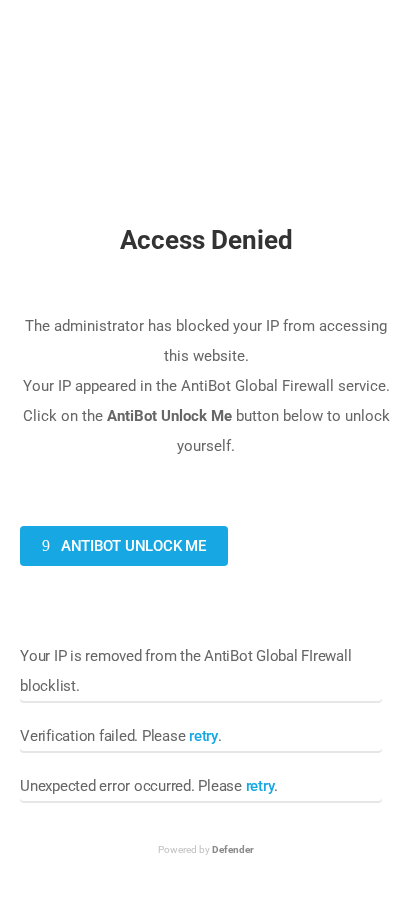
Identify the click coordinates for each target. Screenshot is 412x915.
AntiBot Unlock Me (131, 546)
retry (203, 736)
